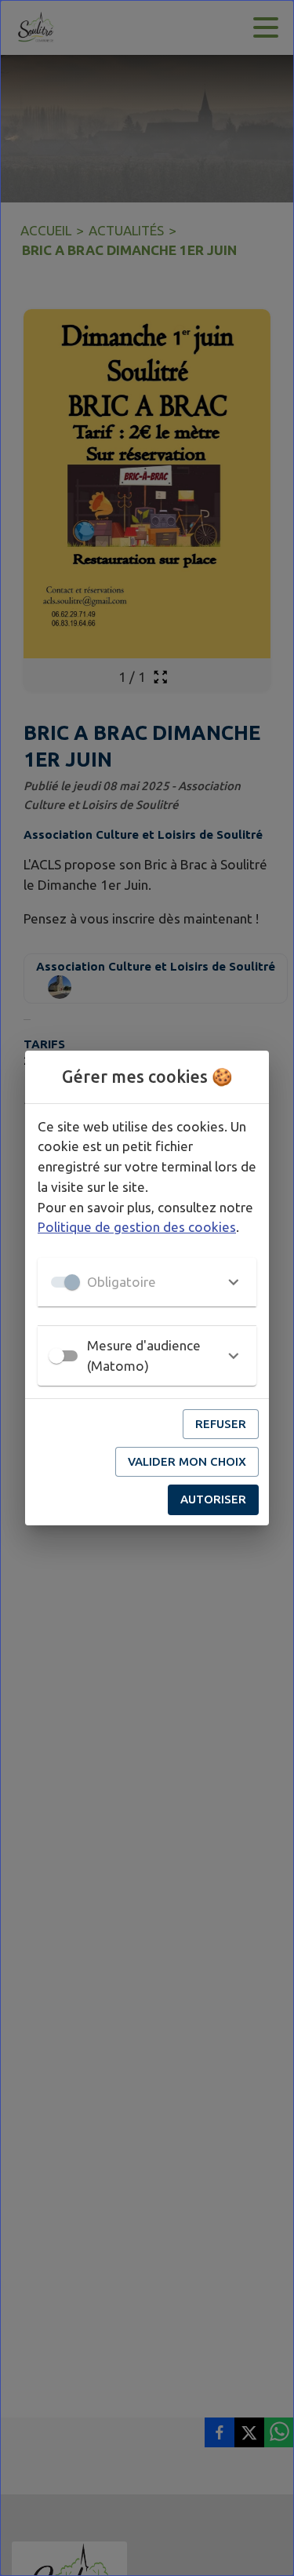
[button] (147, 1282)
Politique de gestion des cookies (137, 1227)
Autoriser (213, 1499)
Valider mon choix (187, 1461)
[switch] (56, 1356)
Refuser (221, 1424)
